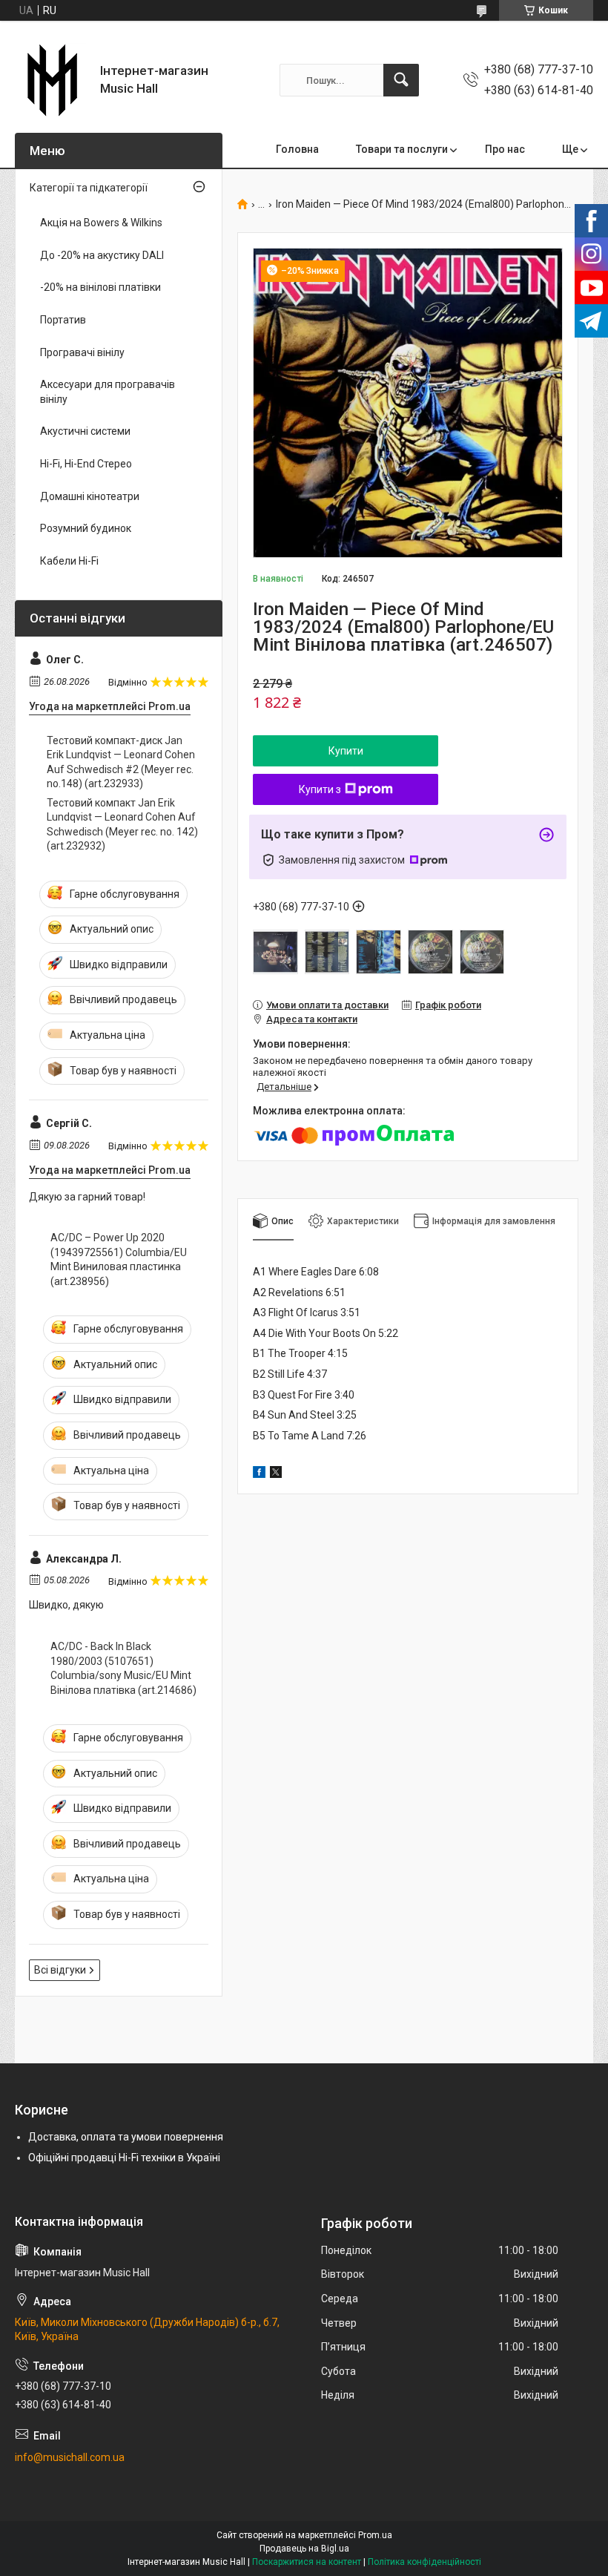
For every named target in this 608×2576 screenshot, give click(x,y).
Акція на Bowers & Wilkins (101, 223)
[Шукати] (401, 80)
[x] (276, 1474)
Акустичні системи (85, 431)
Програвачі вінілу (82, 352)
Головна (297, 149)
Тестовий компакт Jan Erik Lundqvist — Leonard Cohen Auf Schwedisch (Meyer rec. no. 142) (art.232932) (122, 825)
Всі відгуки (60, 1970)
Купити (346, 751)
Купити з (320, 789)
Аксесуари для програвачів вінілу (108, 392)
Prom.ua (375, 2535)
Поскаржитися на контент (307, 2562)
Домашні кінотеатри (90, 496)
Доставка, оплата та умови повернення (126, 2137)
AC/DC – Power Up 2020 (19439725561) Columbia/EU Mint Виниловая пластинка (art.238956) (119, 1259)
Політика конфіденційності (424, 2562)
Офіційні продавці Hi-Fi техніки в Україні (124, 2158)
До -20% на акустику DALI (102, 255)
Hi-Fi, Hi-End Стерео (86, 464)
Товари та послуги (402, 149)
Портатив (63, 320)
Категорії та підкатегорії (89, 188)
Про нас (505, 149)
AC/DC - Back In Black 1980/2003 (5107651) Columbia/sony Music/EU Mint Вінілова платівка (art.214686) (123, 1668)
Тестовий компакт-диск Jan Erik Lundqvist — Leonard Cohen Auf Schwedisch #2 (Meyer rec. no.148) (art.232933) (121, 762)
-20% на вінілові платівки (100, 287)
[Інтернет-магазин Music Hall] (52, 80)
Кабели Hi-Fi (69, 561)
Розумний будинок (86, 528)
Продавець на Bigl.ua (304, 2549)
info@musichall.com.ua (70, 2457)
